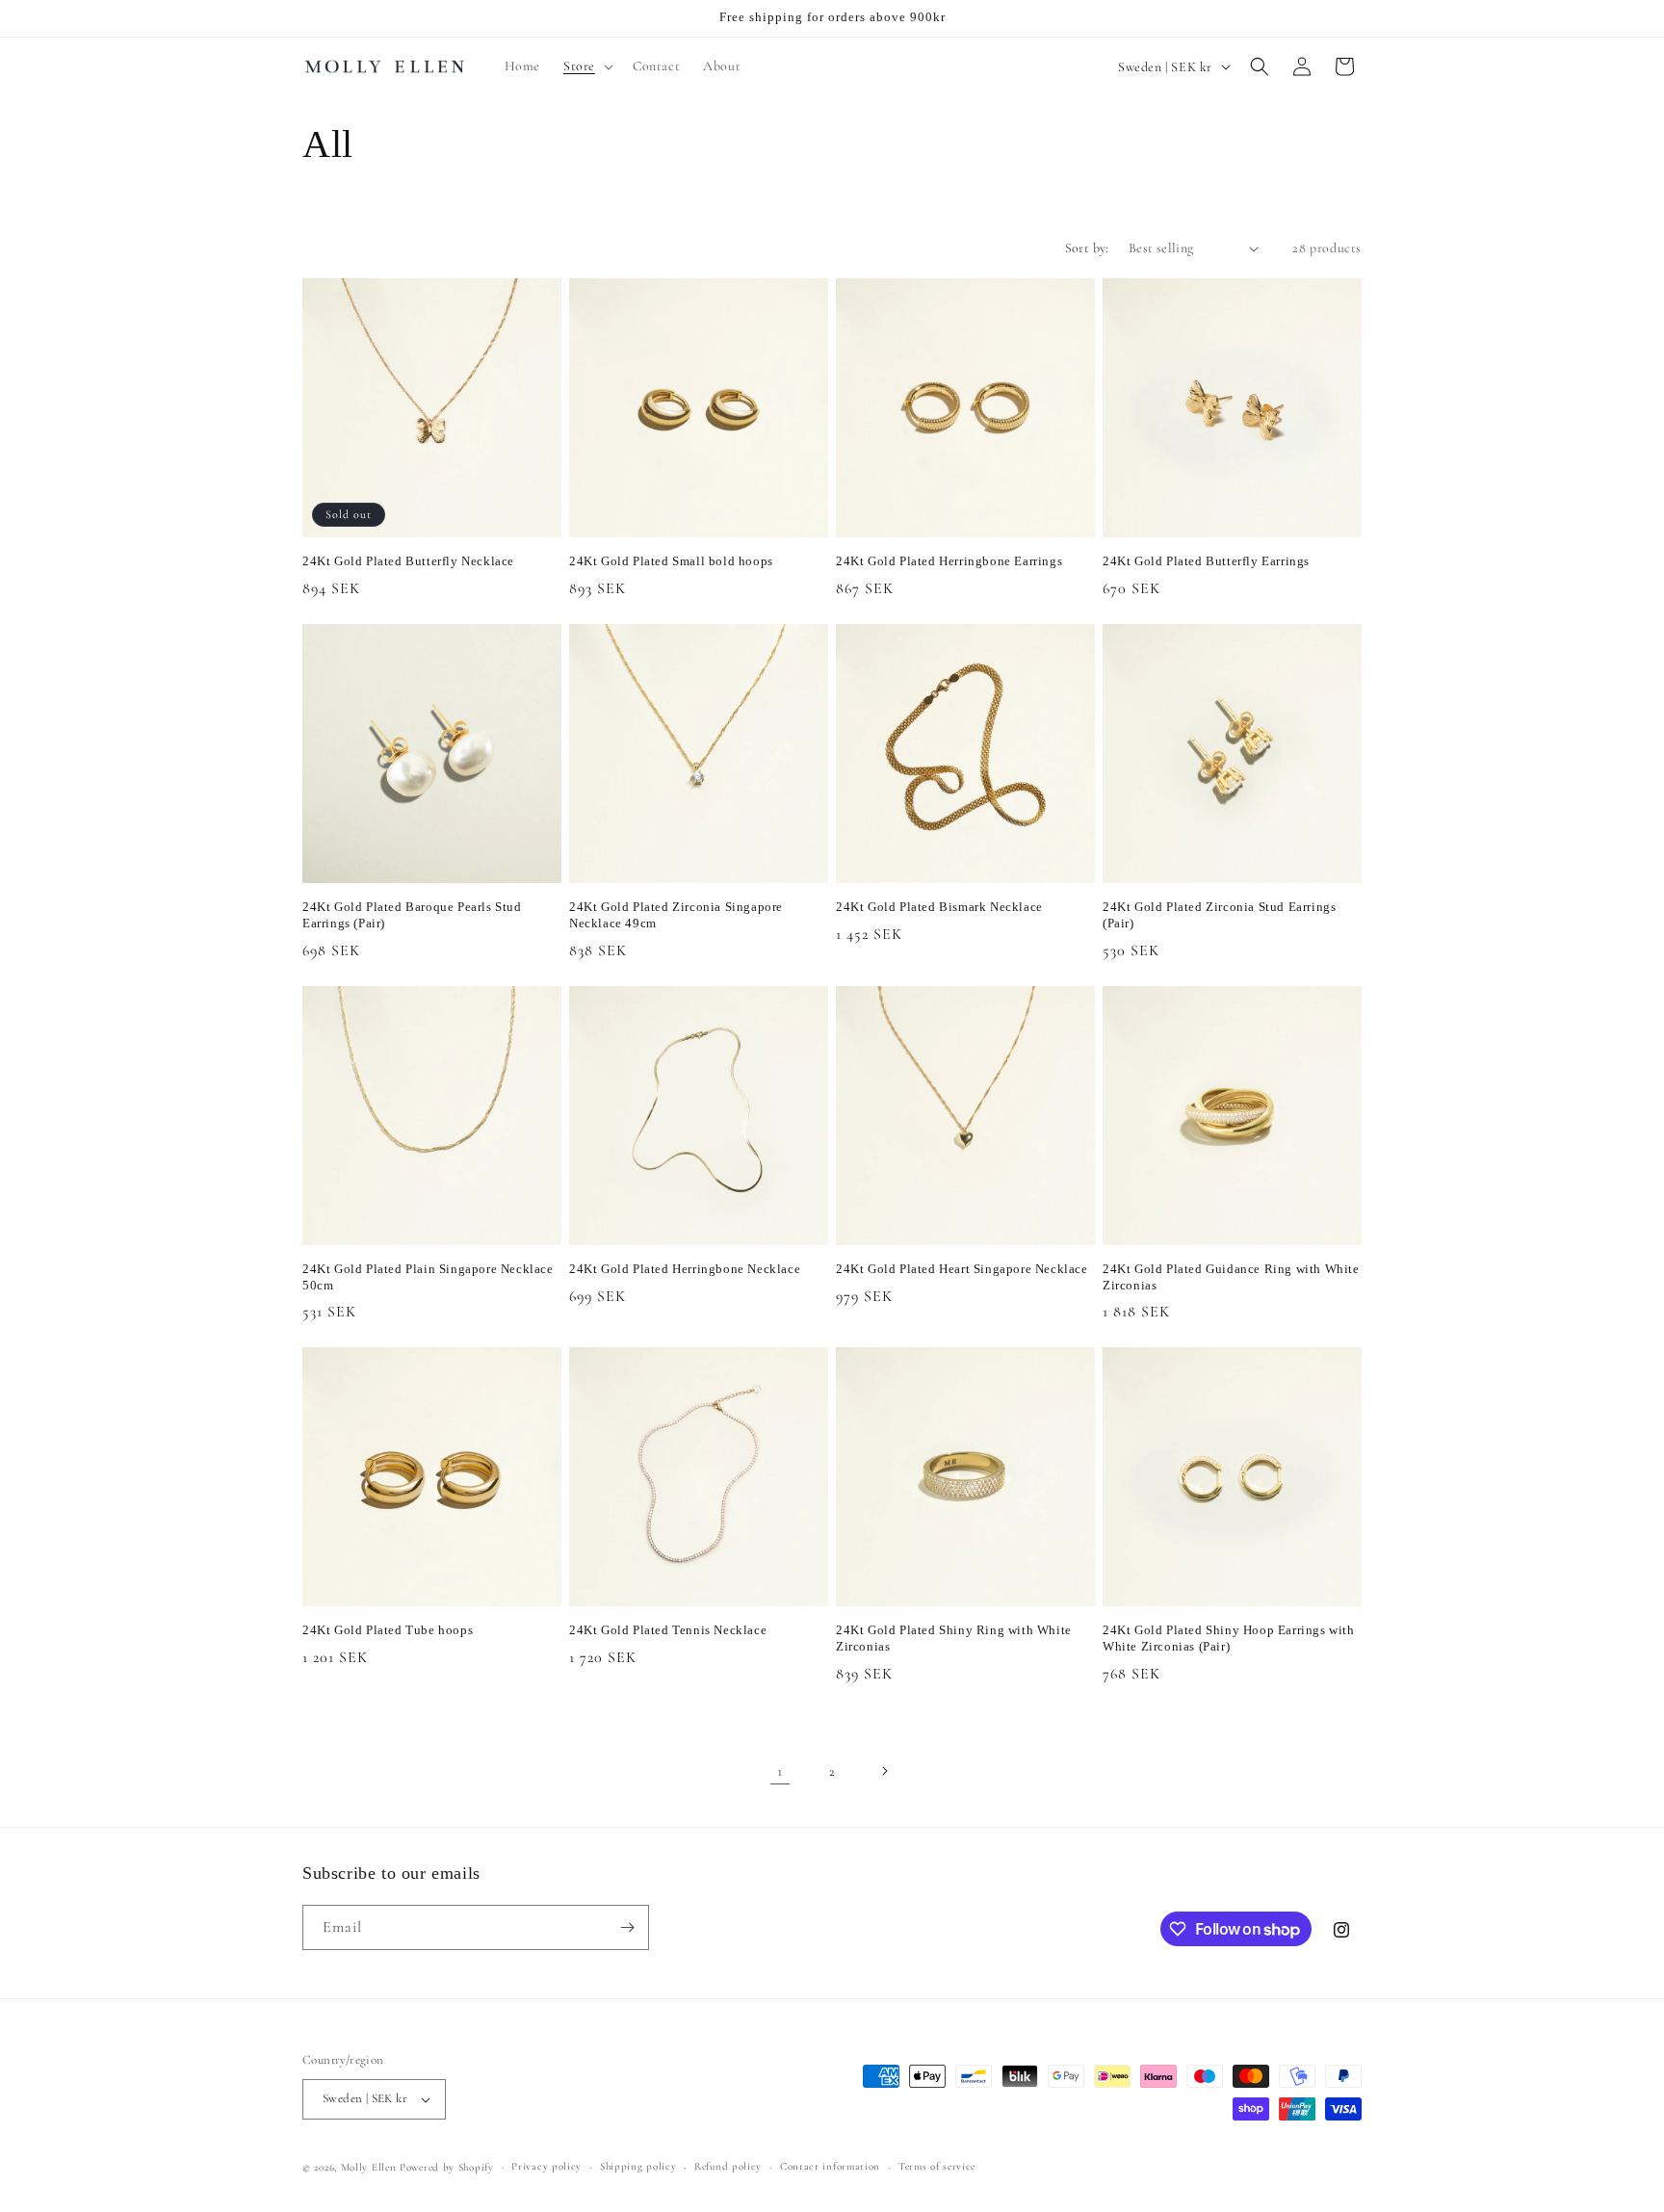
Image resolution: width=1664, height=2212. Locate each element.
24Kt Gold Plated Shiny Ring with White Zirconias (954, 1638)
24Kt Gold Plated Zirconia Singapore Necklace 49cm (676, 915)
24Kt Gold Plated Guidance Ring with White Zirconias (1231, 1277)
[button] (586, 66)
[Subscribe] (627, 1927)
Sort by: (1087, 248)
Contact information (830, 2166)
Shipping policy (638, 2166)
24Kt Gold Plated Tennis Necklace (668, 1630)
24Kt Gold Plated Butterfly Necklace (408, 561)
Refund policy (728, 2166)
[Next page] (884, 1771)
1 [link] (780, 1771)
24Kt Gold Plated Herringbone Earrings (949, 561)
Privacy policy (546, 2166)
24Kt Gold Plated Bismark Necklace (939, 907)
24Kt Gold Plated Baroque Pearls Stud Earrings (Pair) (412, 915)
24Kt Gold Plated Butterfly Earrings (1206, 561)
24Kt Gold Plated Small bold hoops (671, 561)
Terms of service (937, 2166)
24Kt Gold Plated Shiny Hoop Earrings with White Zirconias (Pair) (1229, 1638)
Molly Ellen (369, 2167)
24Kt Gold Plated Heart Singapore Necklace (962, 1269)
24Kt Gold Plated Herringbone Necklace (685, 1269)
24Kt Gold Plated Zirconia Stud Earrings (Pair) (1219, 915)
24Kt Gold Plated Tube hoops (388, 1630)
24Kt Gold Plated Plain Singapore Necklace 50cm (428, 1277)
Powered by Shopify (447, 2167)
